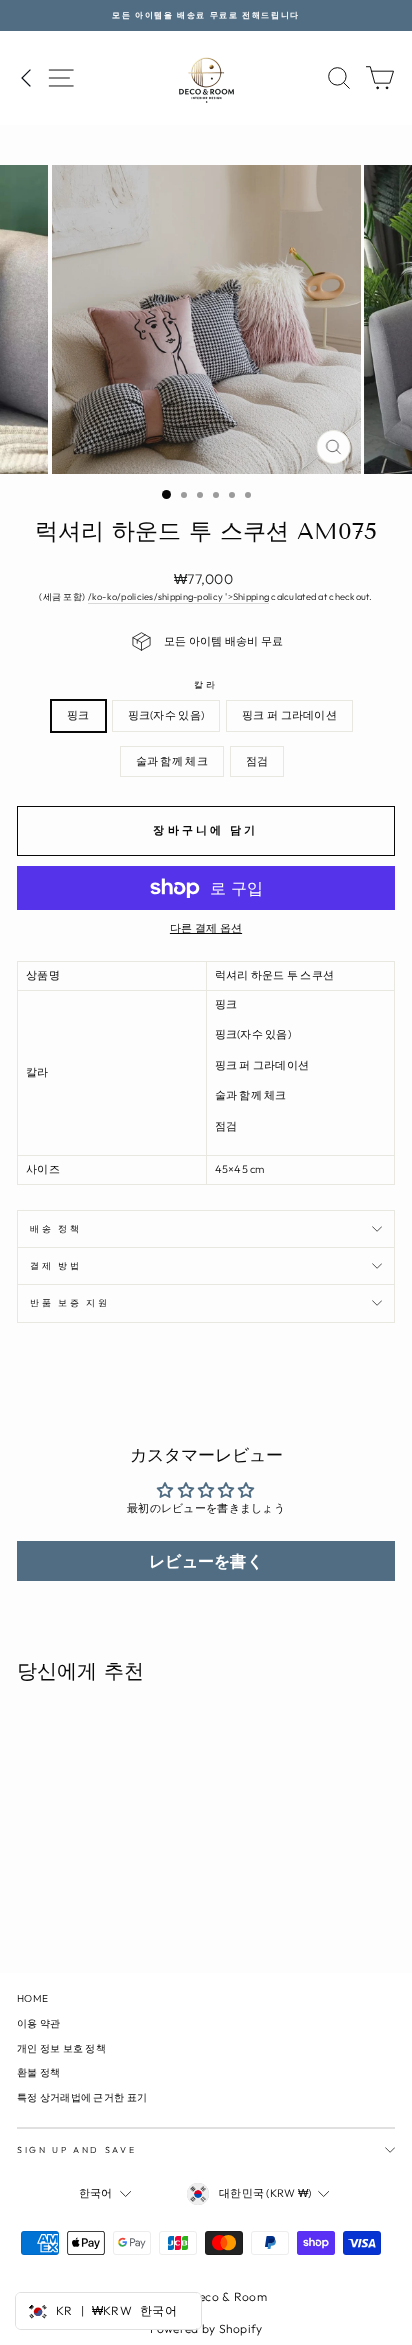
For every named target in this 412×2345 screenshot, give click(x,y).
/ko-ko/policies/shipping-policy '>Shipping (179, 596)
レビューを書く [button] (206, 1561)
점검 (257, 761)
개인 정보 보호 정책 (61, 2048)
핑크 (78, 715)
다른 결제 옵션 (206, 928)
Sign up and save (76, 2149)
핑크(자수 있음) (166, 715)
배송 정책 (55, 1228)
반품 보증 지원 (69, 1302)
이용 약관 (38, 2023)
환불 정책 (38, 2072)
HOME (32, 1998)
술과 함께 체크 (172, 761)
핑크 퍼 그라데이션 (289, 715)
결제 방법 (55, 1265)
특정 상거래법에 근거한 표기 (82, 2097)
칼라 (205, 684)
